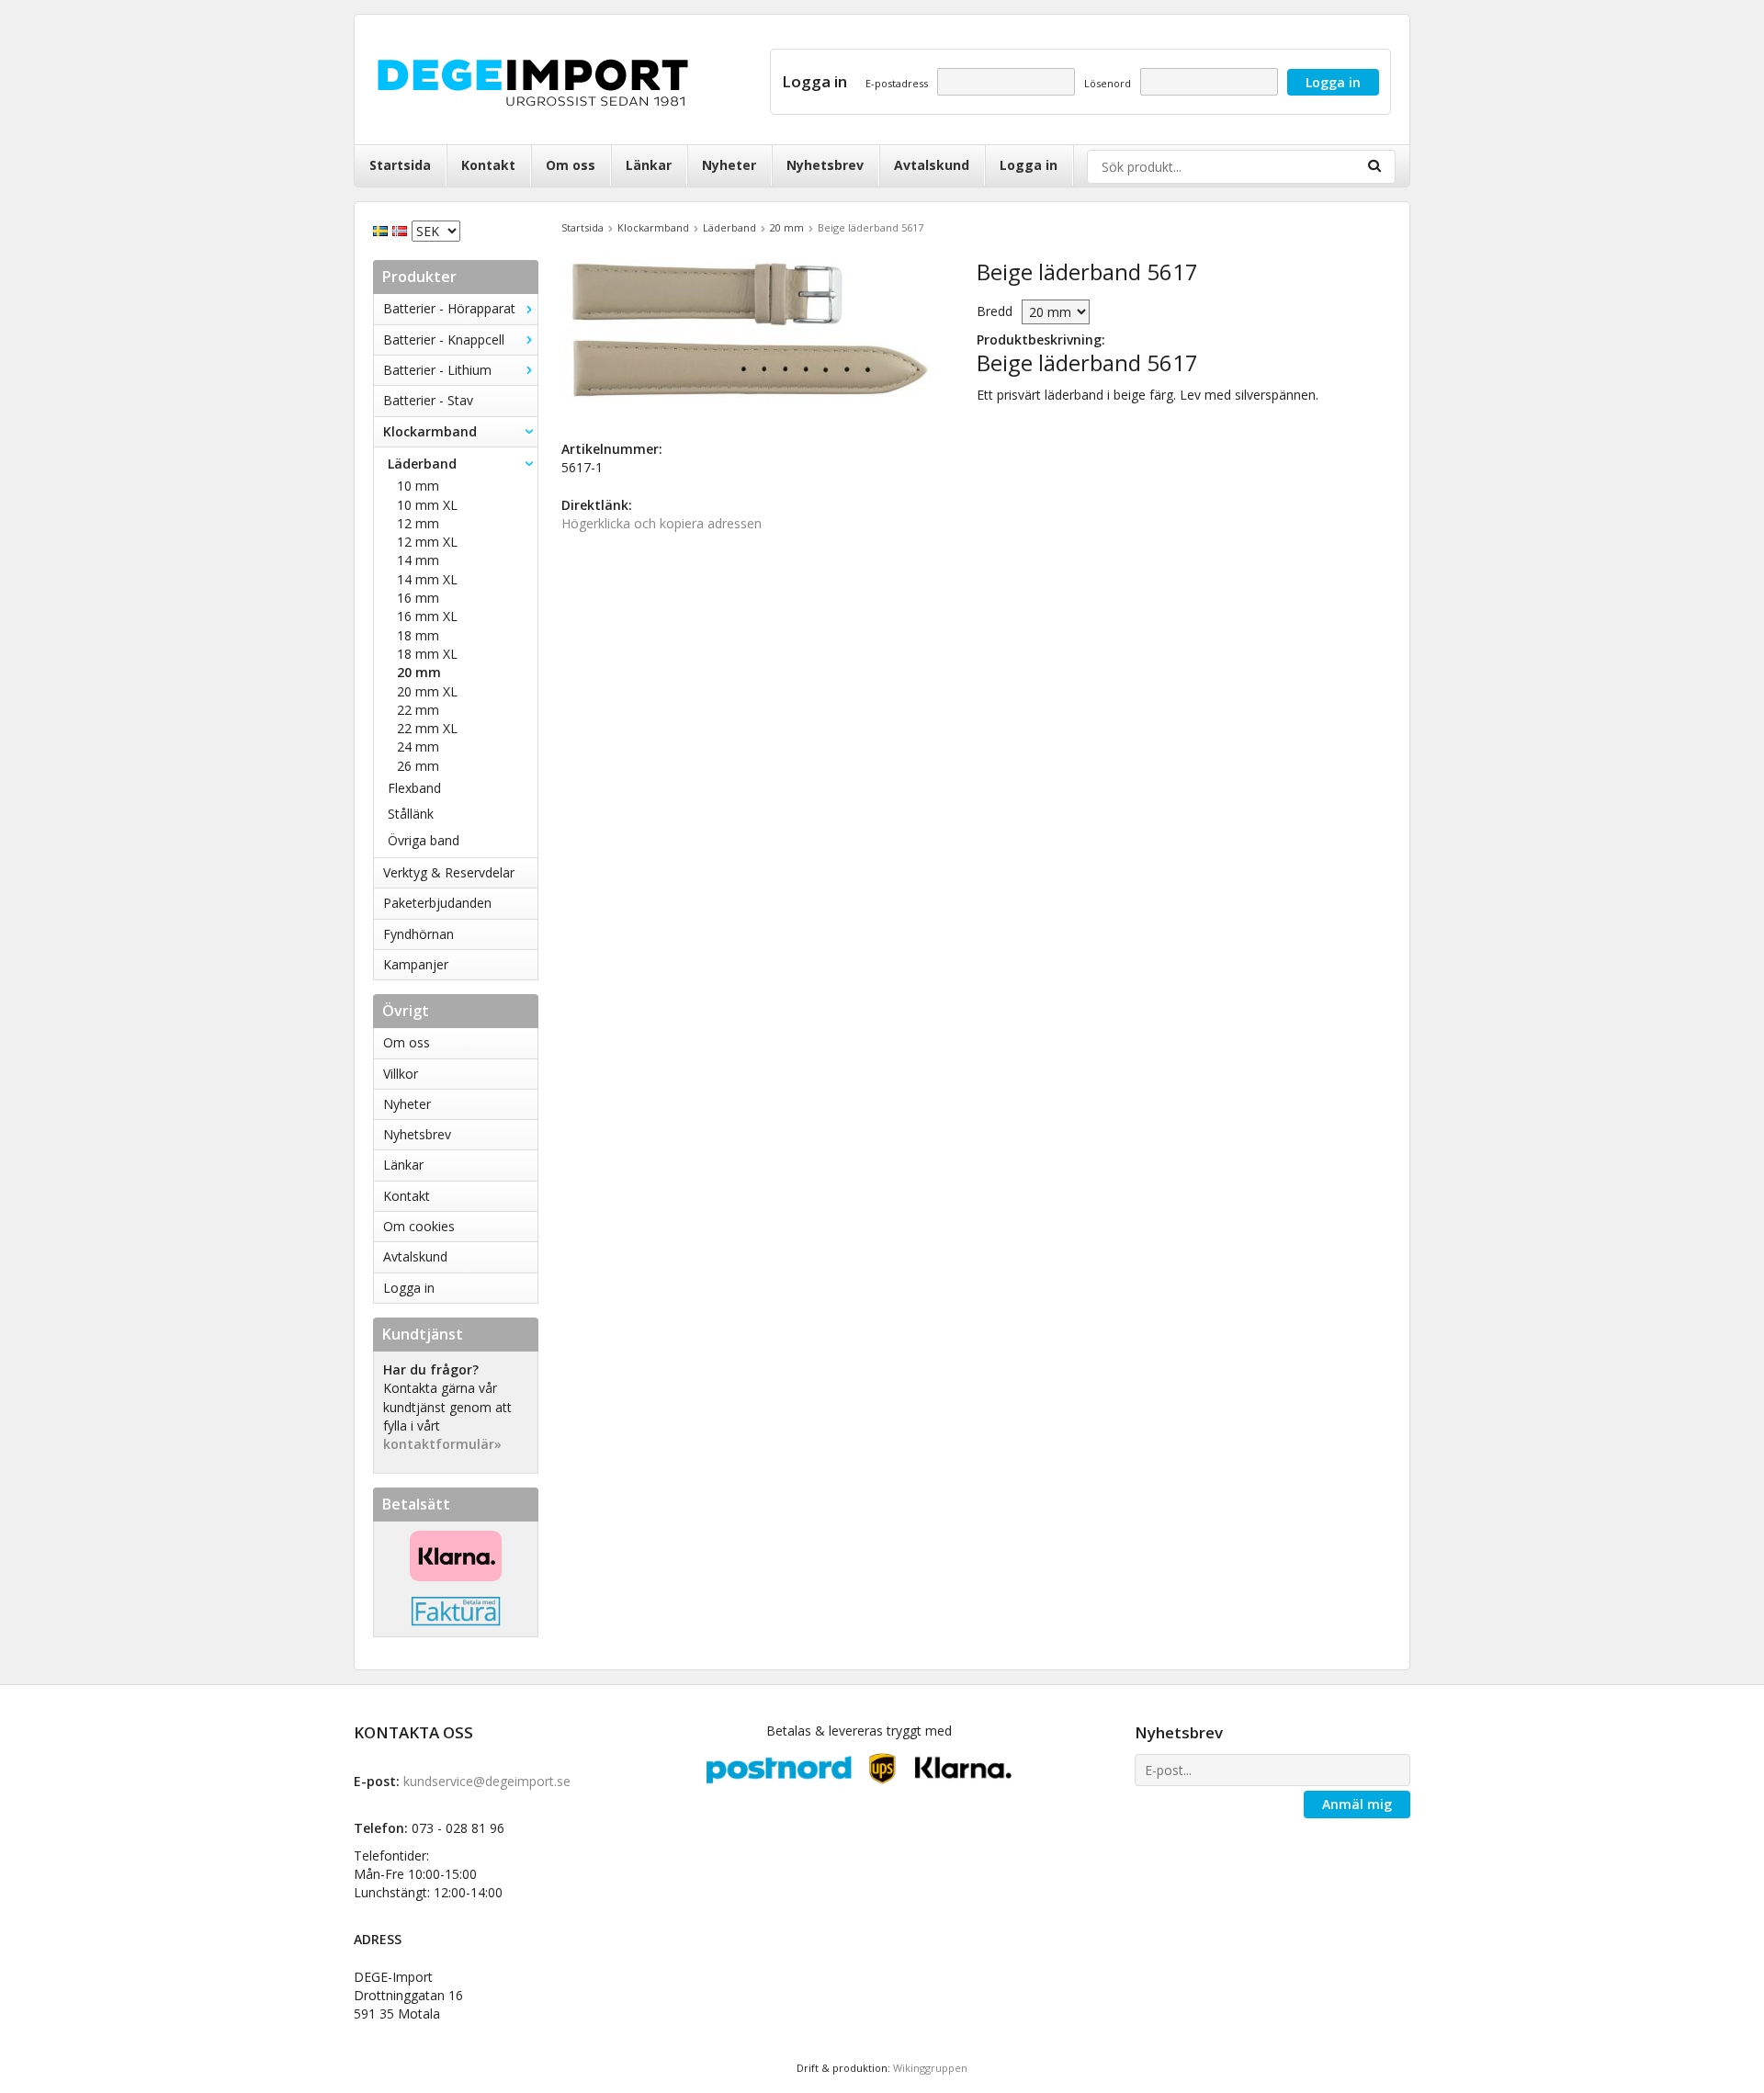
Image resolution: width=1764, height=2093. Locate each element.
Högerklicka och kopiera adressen (661, 523)
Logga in (1029, 165)
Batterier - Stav (428, 400)
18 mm (418, 635)
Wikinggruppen (930, 2068)
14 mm (418, 560)
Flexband (414, 788)
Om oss (571, 165)
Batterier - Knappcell (444, 339)
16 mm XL (427, 616)
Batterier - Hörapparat (449, 308)
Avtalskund (932, 165)
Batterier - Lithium (437, 370)
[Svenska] (383, 229)
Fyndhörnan (418, 934)
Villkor (401, 1074)
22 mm (418, 710)
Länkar (649, 165)
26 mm (418, 766)
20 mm (419, 672)
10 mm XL (427, 505)
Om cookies (419, 1226)
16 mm (418, 598)
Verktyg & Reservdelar (449, 872)
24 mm (418, 747)
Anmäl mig (1357, 1804)
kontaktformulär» (442, 1444)
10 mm (418, 486)
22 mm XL (427, 728)
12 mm (418, 523)
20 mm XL (427, 691)
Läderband (422, 464)
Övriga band (424, 840)
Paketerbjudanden (437, 903)
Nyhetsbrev (825, 165)
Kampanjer (416, 964)
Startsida (400, 165)
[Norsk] (402, 229)
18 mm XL (427, 654)
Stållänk (411, 814)
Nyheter (729, 165)
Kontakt (488, 165)
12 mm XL (427, 542)
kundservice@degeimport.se (487, 1781)
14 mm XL (427, 579)
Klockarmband (430, 431)
